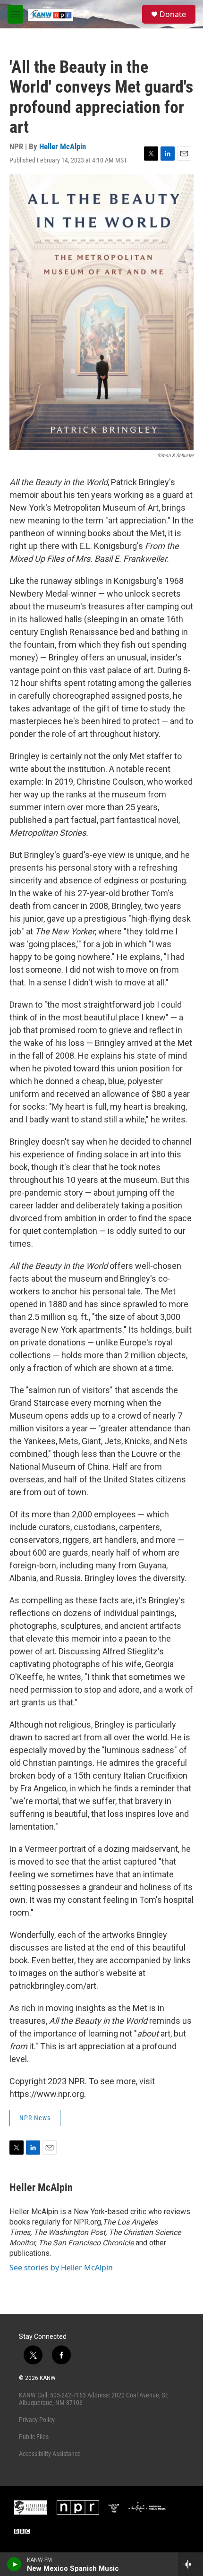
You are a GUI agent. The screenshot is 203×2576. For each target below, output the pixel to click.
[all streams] (190, 2564)
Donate (173, 14)
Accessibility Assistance (50, 2454)
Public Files (34, 2437)
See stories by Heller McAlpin (61, 2268)
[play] (14, 2564)
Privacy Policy (37, 2420)
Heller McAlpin (63, 146)
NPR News (35, 2118)
